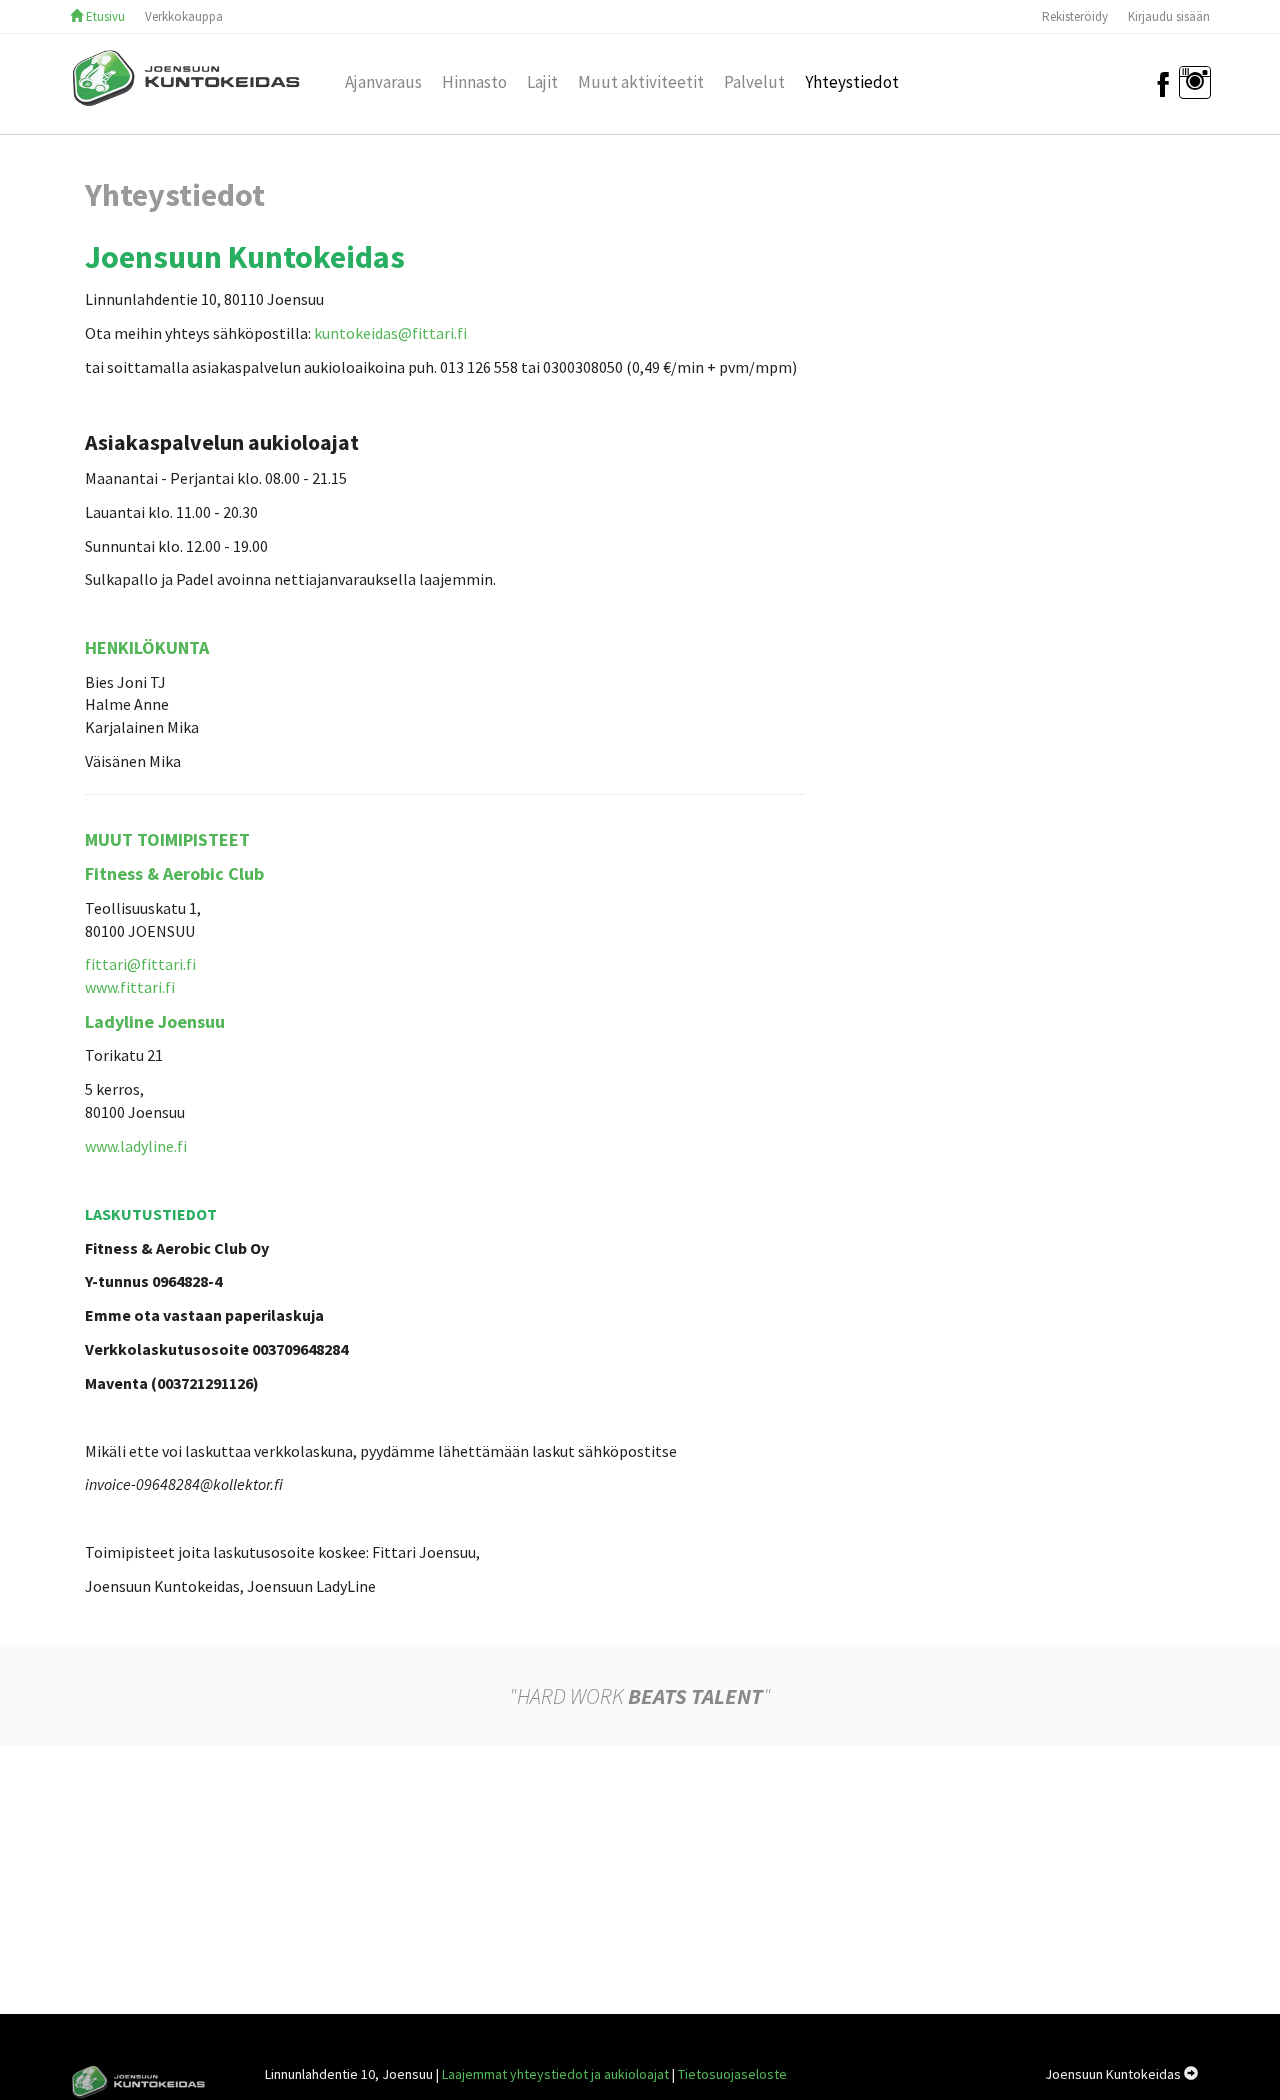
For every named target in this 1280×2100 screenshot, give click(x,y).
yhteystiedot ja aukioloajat (555, 2074)
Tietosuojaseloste (732, 2074)
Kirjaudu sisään (1169, 16)
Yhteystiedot (852, 77)
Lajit (542, 77)
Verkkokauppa (184, 16)
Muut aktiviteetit (641, 77)
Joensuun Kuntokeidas (1114, 2074)
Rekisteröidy (1075, 16)
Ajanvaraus (383, 77)
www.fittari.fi (130, 987)
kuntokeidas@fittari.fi (390, 333)
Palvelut (754, 77)
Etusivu (104, 16)
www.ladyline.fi (136, 1146)
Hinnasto (474, 77)
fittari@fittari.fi (140, 964)
